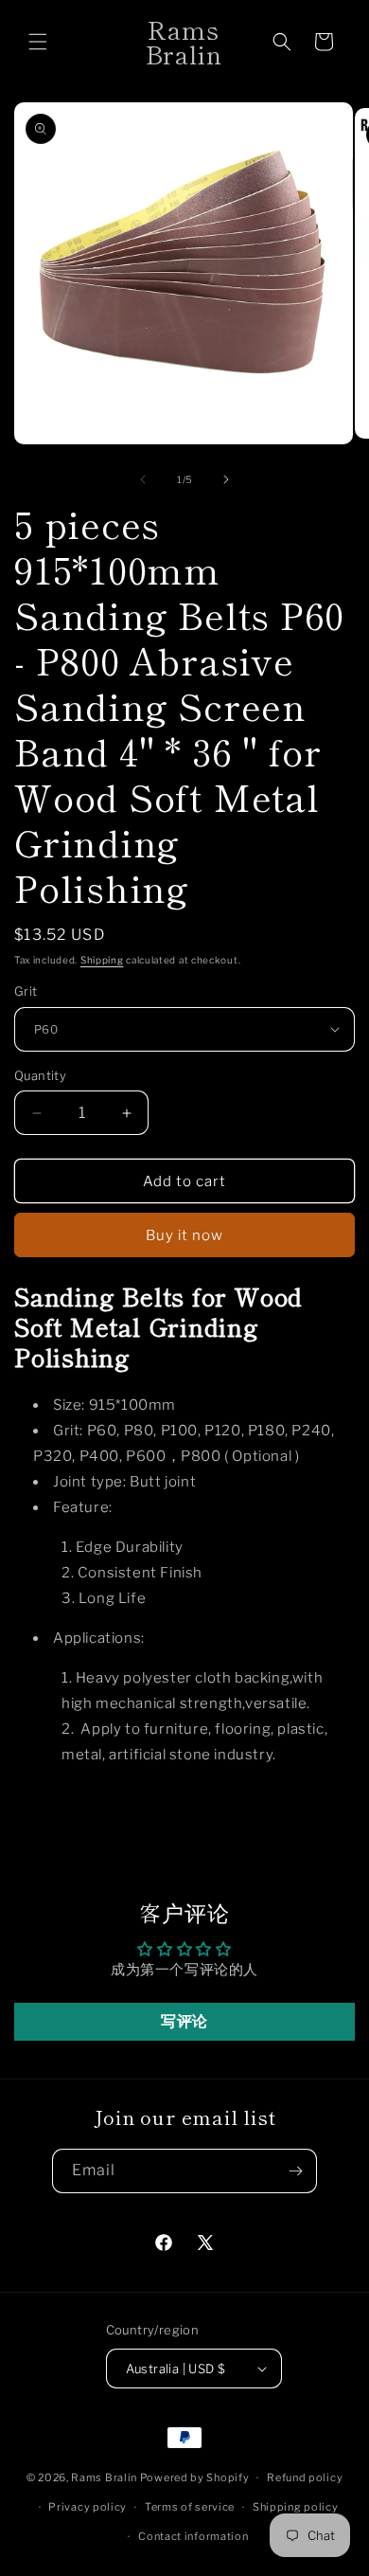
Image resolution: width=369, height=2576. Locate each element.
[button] (38, 42)
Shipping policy (296, 2507)
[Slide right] (226, 479)
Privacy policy (88, 2507)
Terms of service (190, 2507)
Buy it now (184, 1235)
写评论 (184, 2021)
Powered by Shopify (195, 2477)
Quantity (40, 1075)
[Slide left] (143, 479)
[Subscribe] (295, 2171)
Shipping (102, 960)
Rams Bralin (104, 2477)
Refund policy (305, 2477)
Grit (26, 991)
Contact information (193, 2536)
